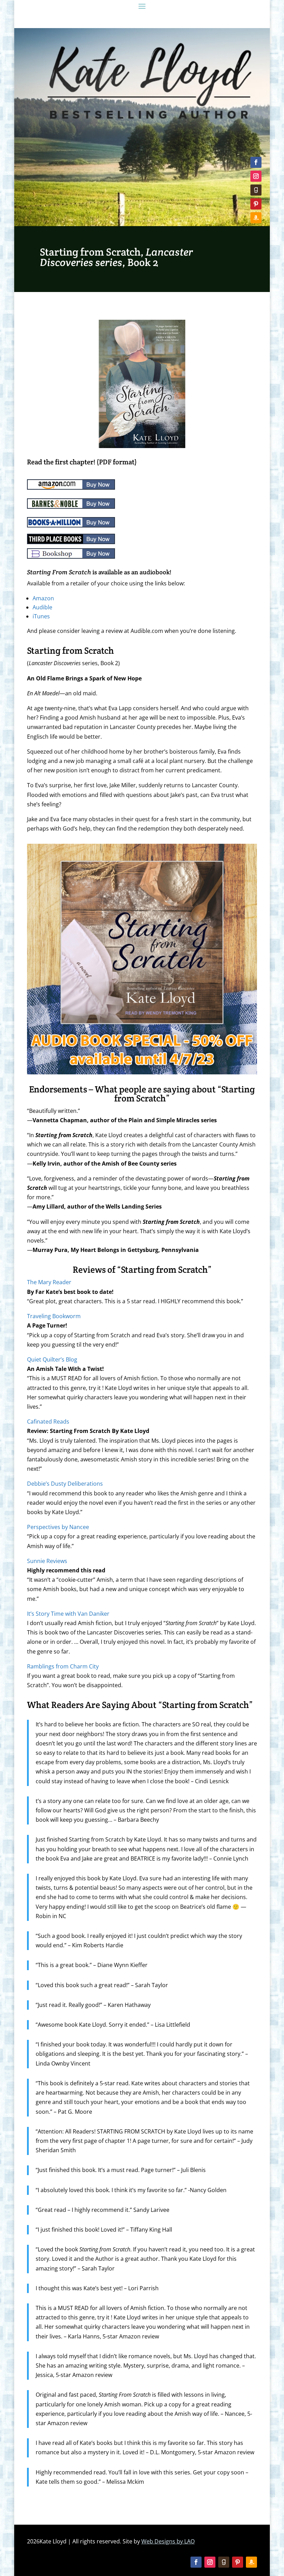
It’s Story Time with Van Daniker (68, 1614)
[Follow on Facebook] (256, 162)
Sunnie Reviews (47, 1561)
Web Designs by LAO (168, 2541)
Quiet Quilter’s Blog (52, 1359)
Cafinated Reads (48, 1422)
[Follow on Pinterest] (256, 204)
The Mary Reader (49, 1282)
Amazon (43, 598)
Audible (42, 607)
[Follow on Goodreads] (256, 190)
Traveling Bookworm (54, 1316)
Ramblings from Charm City (63, 1666)
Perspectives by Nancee (58, 1527)
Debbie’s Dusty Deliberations (65, 1484)
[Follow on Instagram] (256, 176)
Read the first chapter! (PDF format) (82, 462)
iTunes (41, 616)
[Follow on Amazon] (256, 218)
